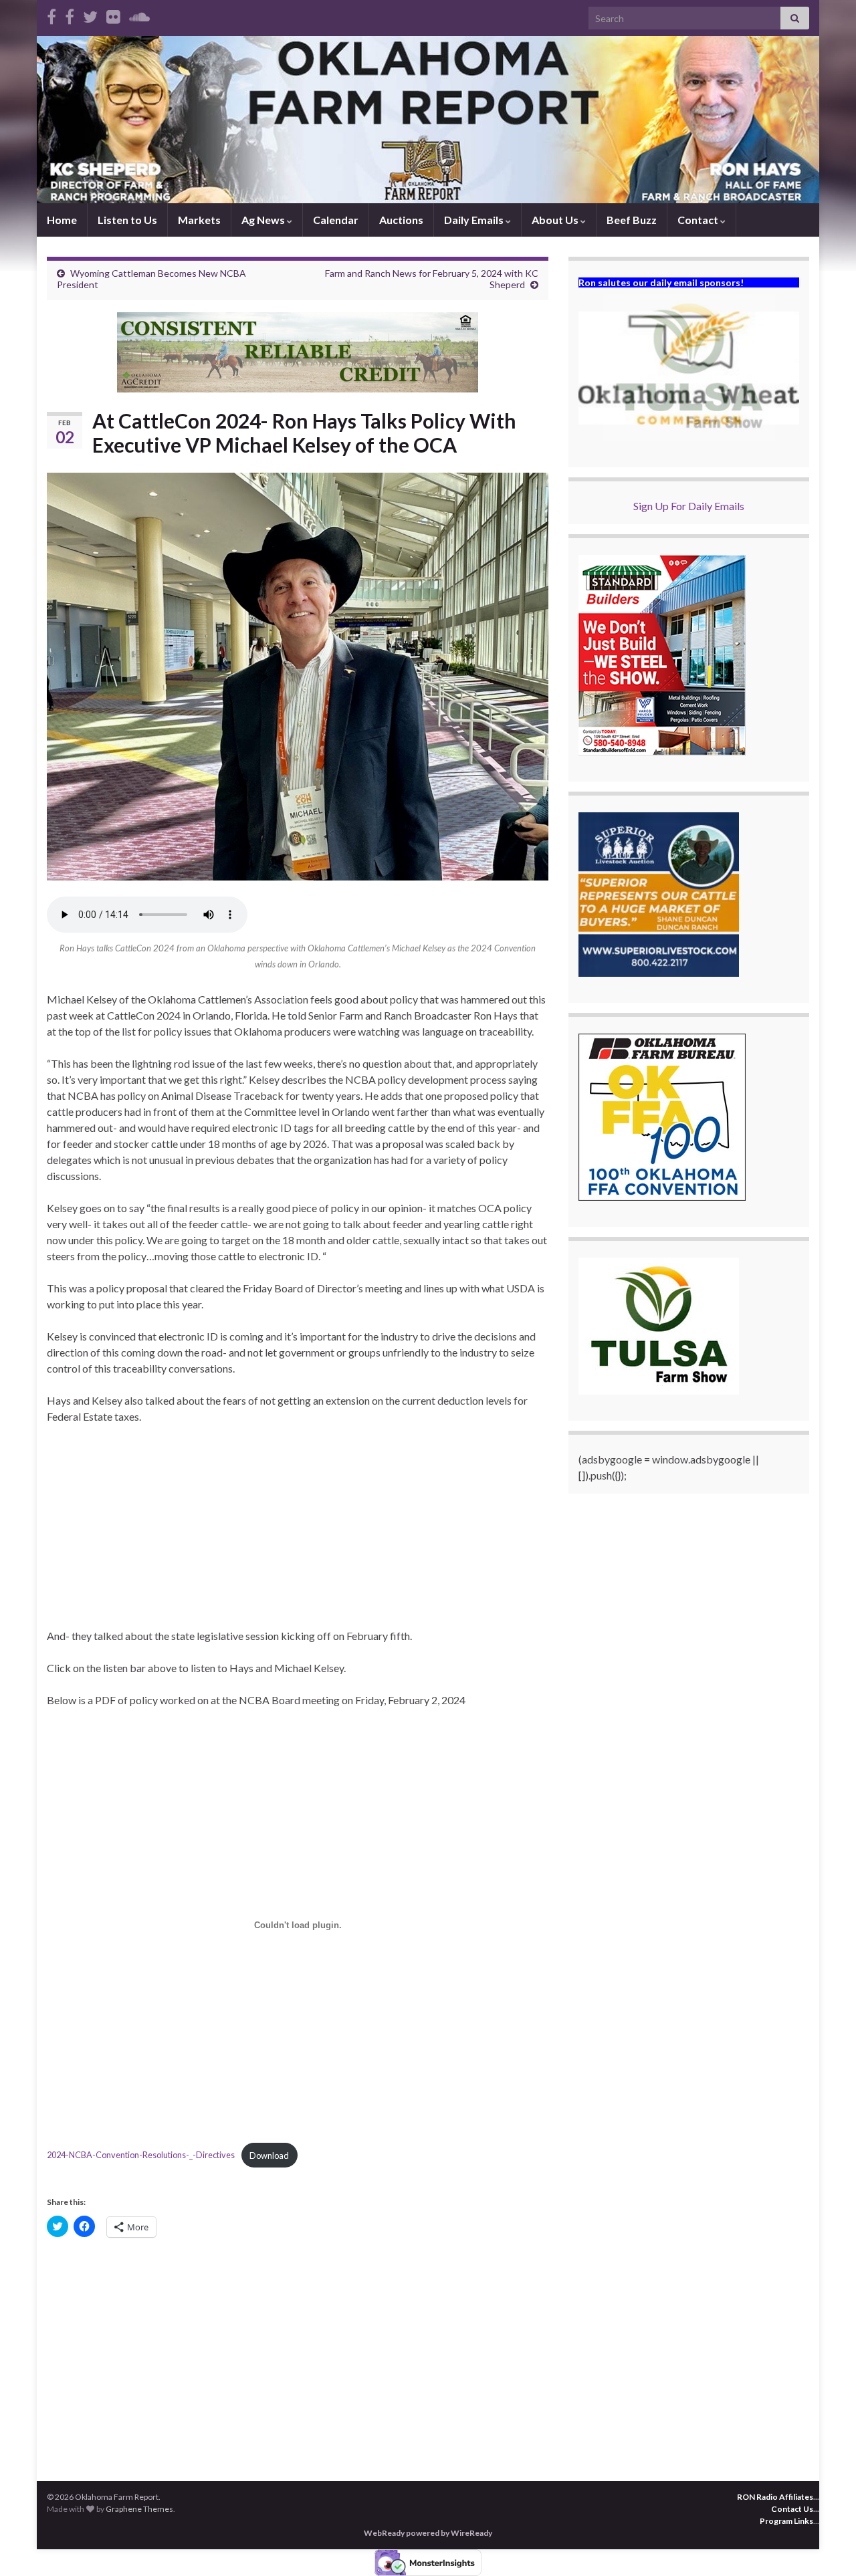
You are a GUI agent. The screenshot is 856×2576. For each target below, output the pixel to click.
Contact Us (792, 2509)
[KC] (70, 14)
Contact (699, 220)
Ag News (264, 220)
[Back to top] (826, 2546)
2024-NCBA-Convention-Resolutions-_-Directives (141, 2155)
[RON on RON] (90, 14)
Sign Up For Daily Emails (689, 506)
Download (269, 2155)
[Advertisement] (298, 1534)
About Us (556, 220)
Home (62, 220)
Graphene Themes (139, 2509)
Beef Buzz (632, 220)
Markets (199, 220)
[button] (689, 368)
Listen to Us (127, 220)
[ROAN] (51, 14)
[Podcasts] (139, 14)
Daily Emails (475, 220)
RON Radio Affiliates (775, 2497)
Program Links (786, 2521)
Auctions (401, 220)
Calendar (336, 220)
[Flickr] (113, 14)
